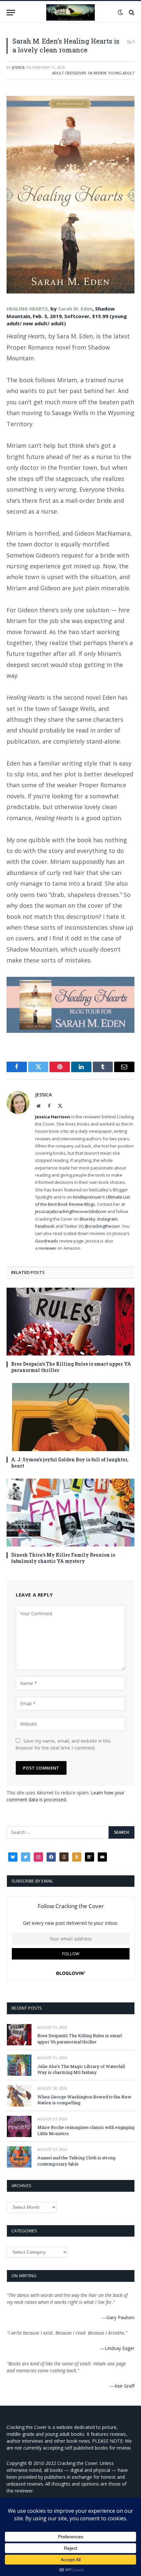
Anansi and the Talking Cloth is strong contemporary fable (76, 2161)
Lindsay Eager (120, 2348)
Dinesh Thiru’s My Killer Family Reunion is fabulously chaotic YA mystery (63, 1558)
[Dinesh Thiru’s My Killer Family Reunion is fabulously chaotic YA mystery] (70, 1513)
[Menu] (11, 13)
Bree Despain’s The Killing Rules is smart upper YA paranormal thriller (80, 2039)
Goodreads (47, 1241)
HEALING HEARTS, (29, 309)
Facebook (45, 1226)
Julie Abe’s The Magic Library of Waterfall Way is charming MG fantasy (81, 2069)
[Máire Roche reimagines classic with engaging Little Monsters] (19, 2126)
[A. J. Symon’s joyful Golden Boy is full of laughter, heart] (70, 1417)
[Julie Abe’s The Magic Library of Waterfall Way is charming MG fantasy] (19, 2065)
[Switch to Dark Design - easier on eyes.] (120, 12)
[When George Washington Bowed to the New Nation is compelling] (19, 2096)
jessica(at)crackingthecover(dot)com (71, 1211)
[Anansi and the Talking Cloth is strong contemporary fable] (19, 2157)
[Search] (131, 13)
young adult (121, 73)
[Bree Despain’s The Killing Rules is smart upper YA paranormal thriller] (70, 1322)
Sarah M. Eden (75, 309)
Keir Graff (124, 2386)
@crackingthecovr (102, 1226)
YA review (97, 73)
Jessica (18, 67)
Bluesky (88, 1219)
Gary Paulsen (121, 2317)
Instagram (107, 1219)
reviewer (47, 1248)
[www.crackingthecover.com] (70, 12)
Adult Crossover (69, 73)
